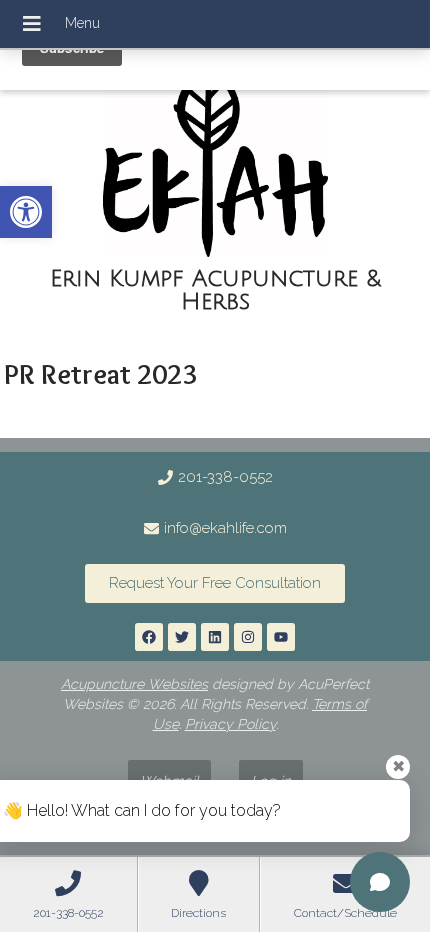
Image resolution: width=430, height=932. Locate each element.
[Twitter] (182, 637)
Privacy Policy (230, 724)
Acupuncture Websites (134, 684)
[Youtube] (281, 637)
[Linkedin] (215, 637)
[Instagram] (248, 637)
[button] (26, 212)
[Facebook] (149, 637)
